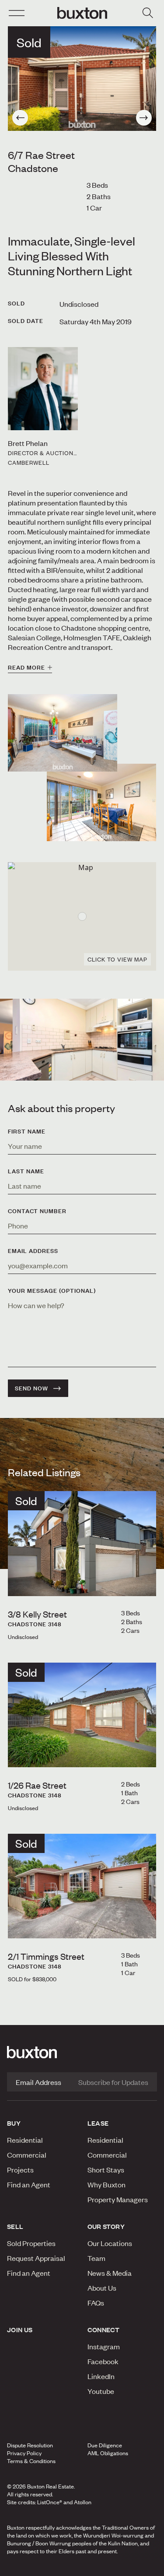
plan (131, 2567)
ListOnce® (50, 2502)
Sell (15, 2226)
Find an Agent (29, 2184)
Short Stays (106, 2169)
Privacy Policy (24, 2453)
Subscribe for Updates (113, 2082)
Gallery (81, 2567)
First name (27, 1131)
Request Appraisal (36, 2258)
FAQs (96, 2302)
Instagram (104, 2346)
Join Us (20, 2330)
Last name (26, 1171)
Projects (20, 2169)
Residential (25, 2140)
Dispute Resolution (30, 2445)
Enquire (28, 2567)
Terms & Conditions (31, 2461)
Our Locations (110, 2243)
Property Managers (118, 2199)
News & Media (110, 2273)
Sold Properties (31, 2243)
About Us (102, 2288)
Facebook (103, 2361)
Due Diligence (105, 2445)
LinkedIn (101, 2376)
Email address (33, 1251)
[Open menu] (17, 13)
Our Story (106, 2226)
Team (96, 2258)
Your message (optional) (52, 1291)
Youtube (101, 2391)
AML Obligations (108, 2453)
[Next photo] (144, 118)
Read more (26, 667)
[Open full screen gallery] (82, 79)
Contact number (37, 1211)
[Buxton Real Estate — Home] (82, 13)
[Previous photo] (20, 118)
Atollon (83, 2502)
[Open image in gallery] (101, 802)
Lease (98, 2123)
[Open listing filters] (147, 13)
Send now (31, 1388)
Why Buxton (106, 2184)
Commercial (27, 2155)
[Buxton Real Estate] (82, 2052)
